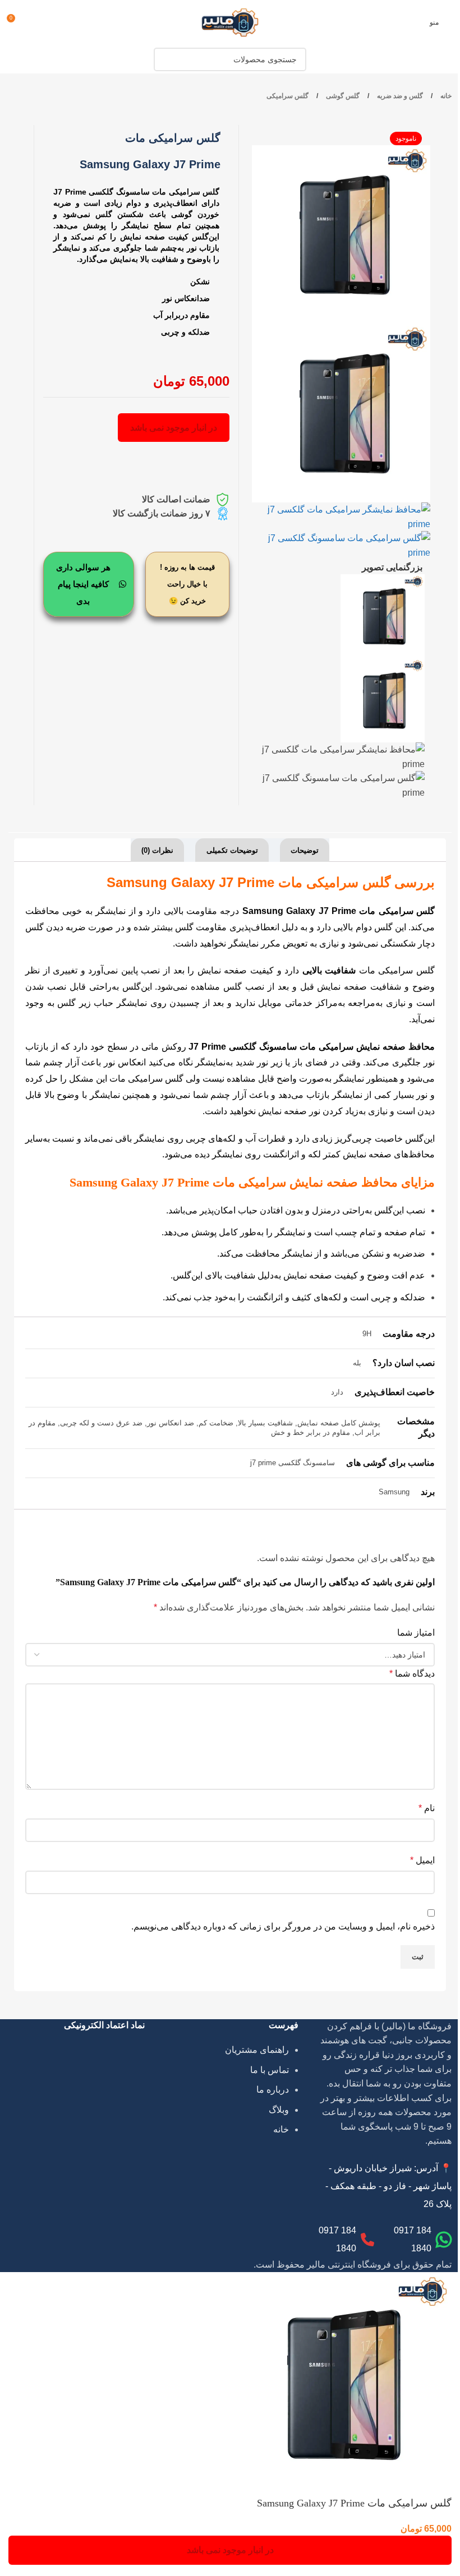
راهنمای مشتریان (257, 2050)
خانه (445, 96)
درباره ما (273, 2090)
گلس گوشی (342, 96)
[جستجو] (165, 59)
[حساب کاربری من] (36, 22)
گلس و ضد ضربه (399, 96)
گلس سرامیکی (287, 96)
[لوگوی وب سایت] (230, 22)
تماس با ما (270, 2070)
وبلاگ (279, 2110)
